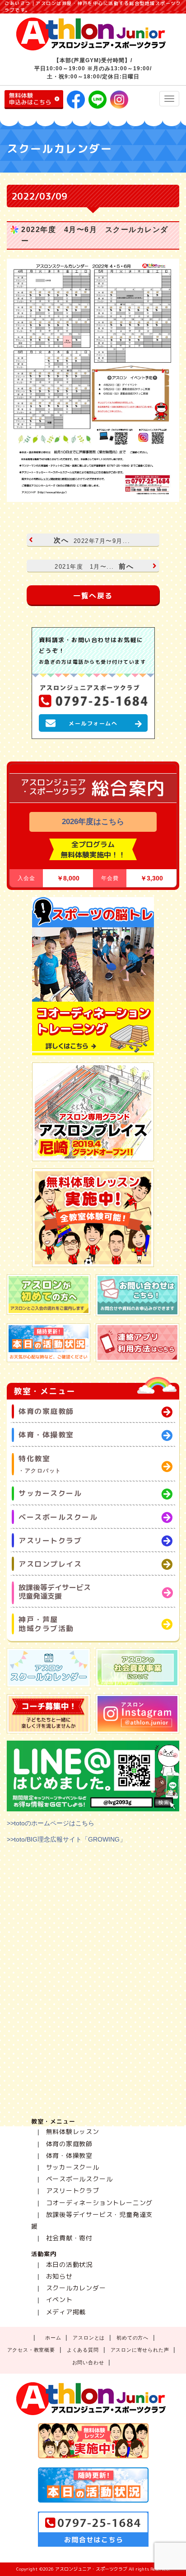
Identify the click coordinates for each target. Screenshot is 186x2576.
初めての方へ (133, 2338)
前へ (94, 566)
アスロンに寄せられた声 (140, 2350)
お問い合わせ (88, 2362)
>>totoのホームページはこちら (51, 1823)
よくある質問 (83, 2350)
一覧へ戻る (93, 596)
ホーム (53, 2338)
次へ (92, 540)
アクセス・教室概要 (31, 2350)
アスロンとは (89, 2338)
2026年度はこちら (93, 822)
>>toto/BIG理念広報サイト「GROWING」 (66, 1839)
